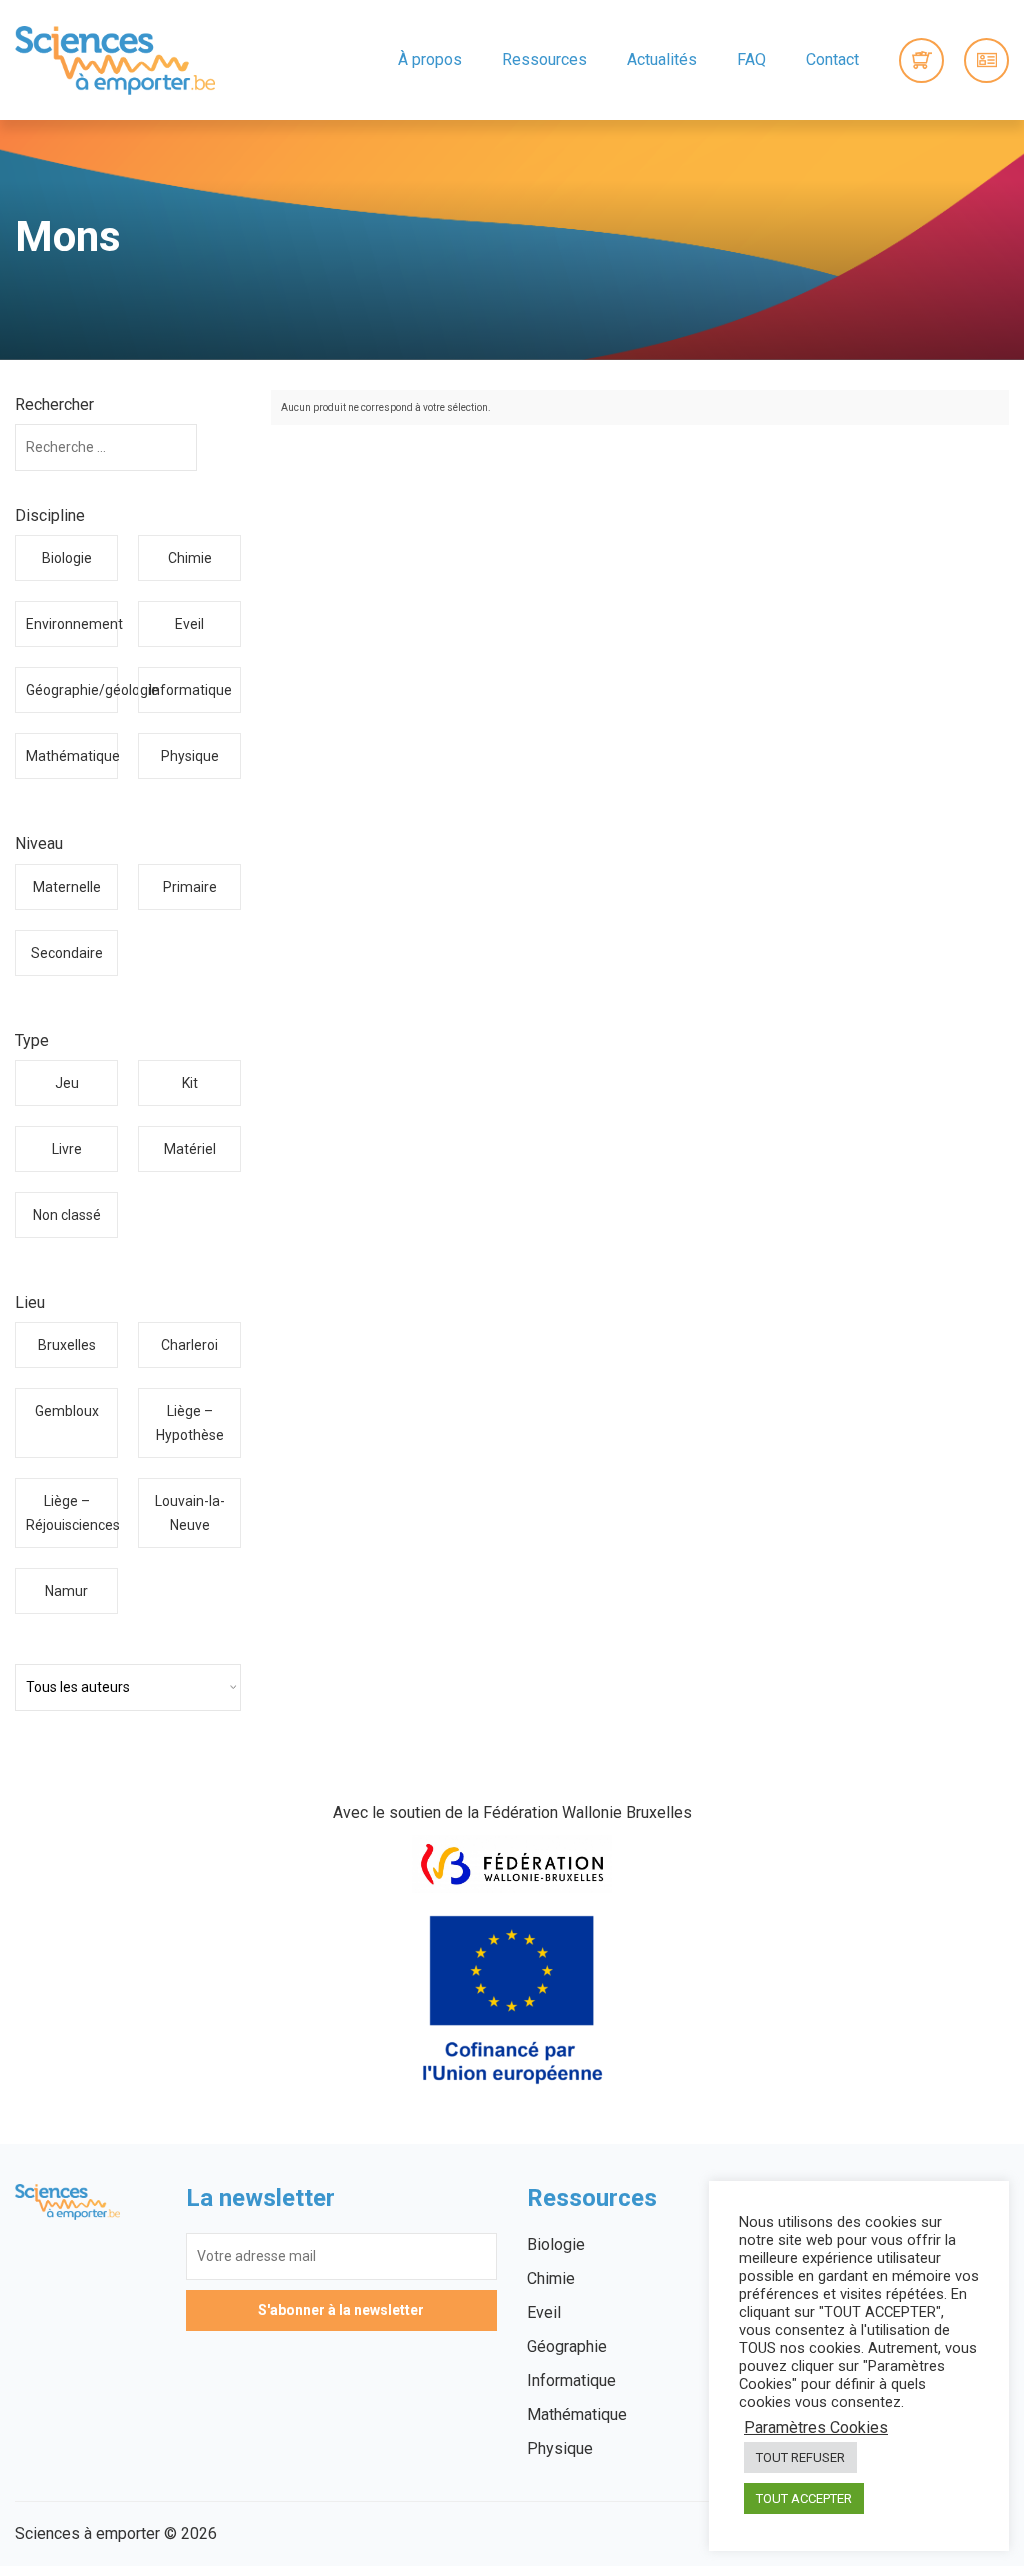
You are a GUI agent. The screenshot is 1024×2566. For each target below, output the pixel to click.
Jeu (67, 1083)
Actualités (662, 59)
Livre (67, 1149)
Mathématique (71, 756)
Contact (832, 59)
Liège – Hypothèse (190, 1423)
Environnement (71, 624)
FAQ (751, 59)
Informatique (190, 690)
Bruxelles (67, 1345)
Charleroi (189, 1345)
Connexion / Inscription (986, 60)
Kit (190, 1083)
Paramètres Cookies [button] (816, 2428)
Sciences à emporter (115, 60)
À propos (430, 59)
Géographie (567, 2346)
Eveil (189, 624)
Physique (190, 756)
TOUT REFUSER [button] (800, 2457)
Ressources (544, 59)
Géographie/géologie (71, 690)
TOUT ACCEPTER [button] (804, 2498)
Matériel (190, 1149)
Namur (66, 1591)
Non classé (67, 1215)
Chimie (190, 558)
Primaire (190, 887)
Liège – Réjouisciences (71, 1513)
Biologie (67, 558)
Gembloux (67, 1411)
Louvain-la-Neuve (190, 1513)
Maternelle (67, 887)
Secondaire (67, 953)
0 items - (921, 60)
